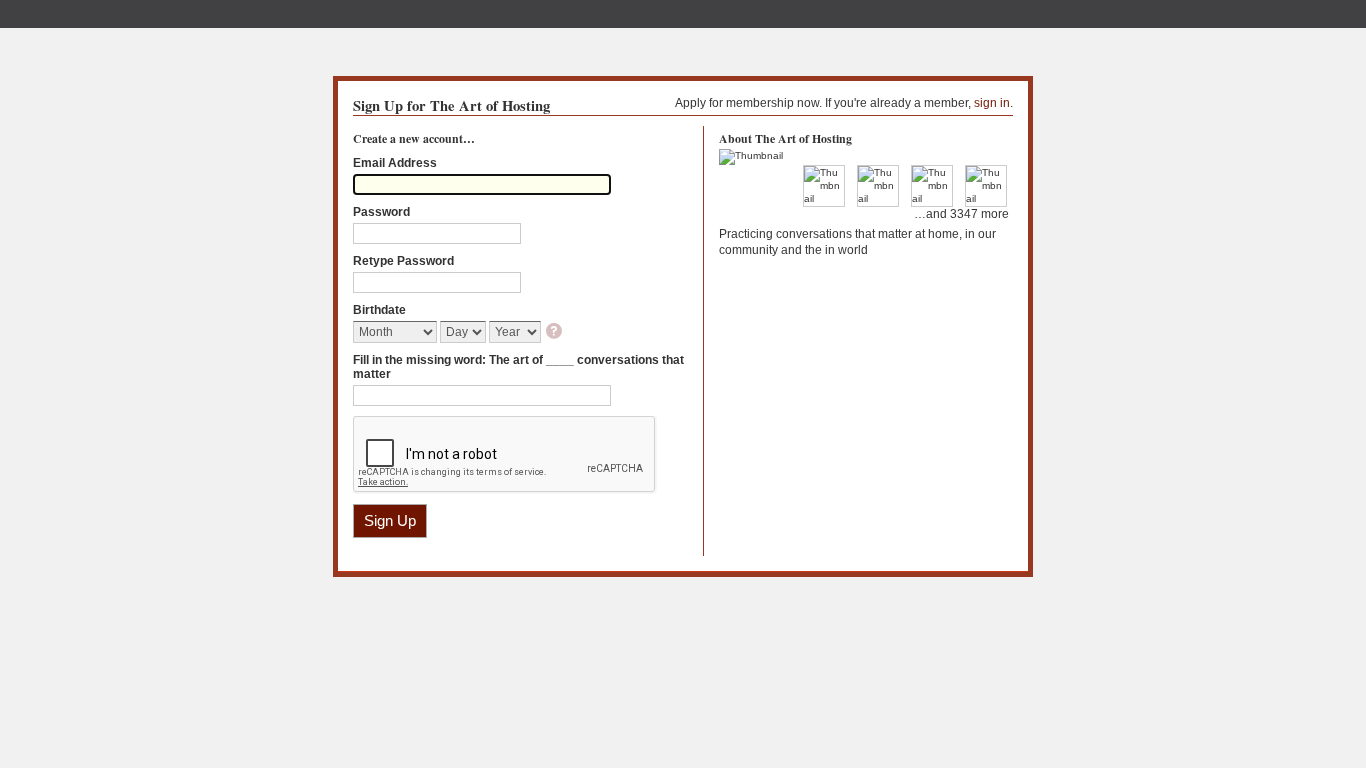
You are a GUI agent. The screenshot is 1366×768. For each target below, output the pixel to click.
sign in (992, 103)
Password (381, 212)
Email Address (395, 163)
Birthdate (379, 310)
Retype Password (403, 261)
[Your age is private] (555, 332)
